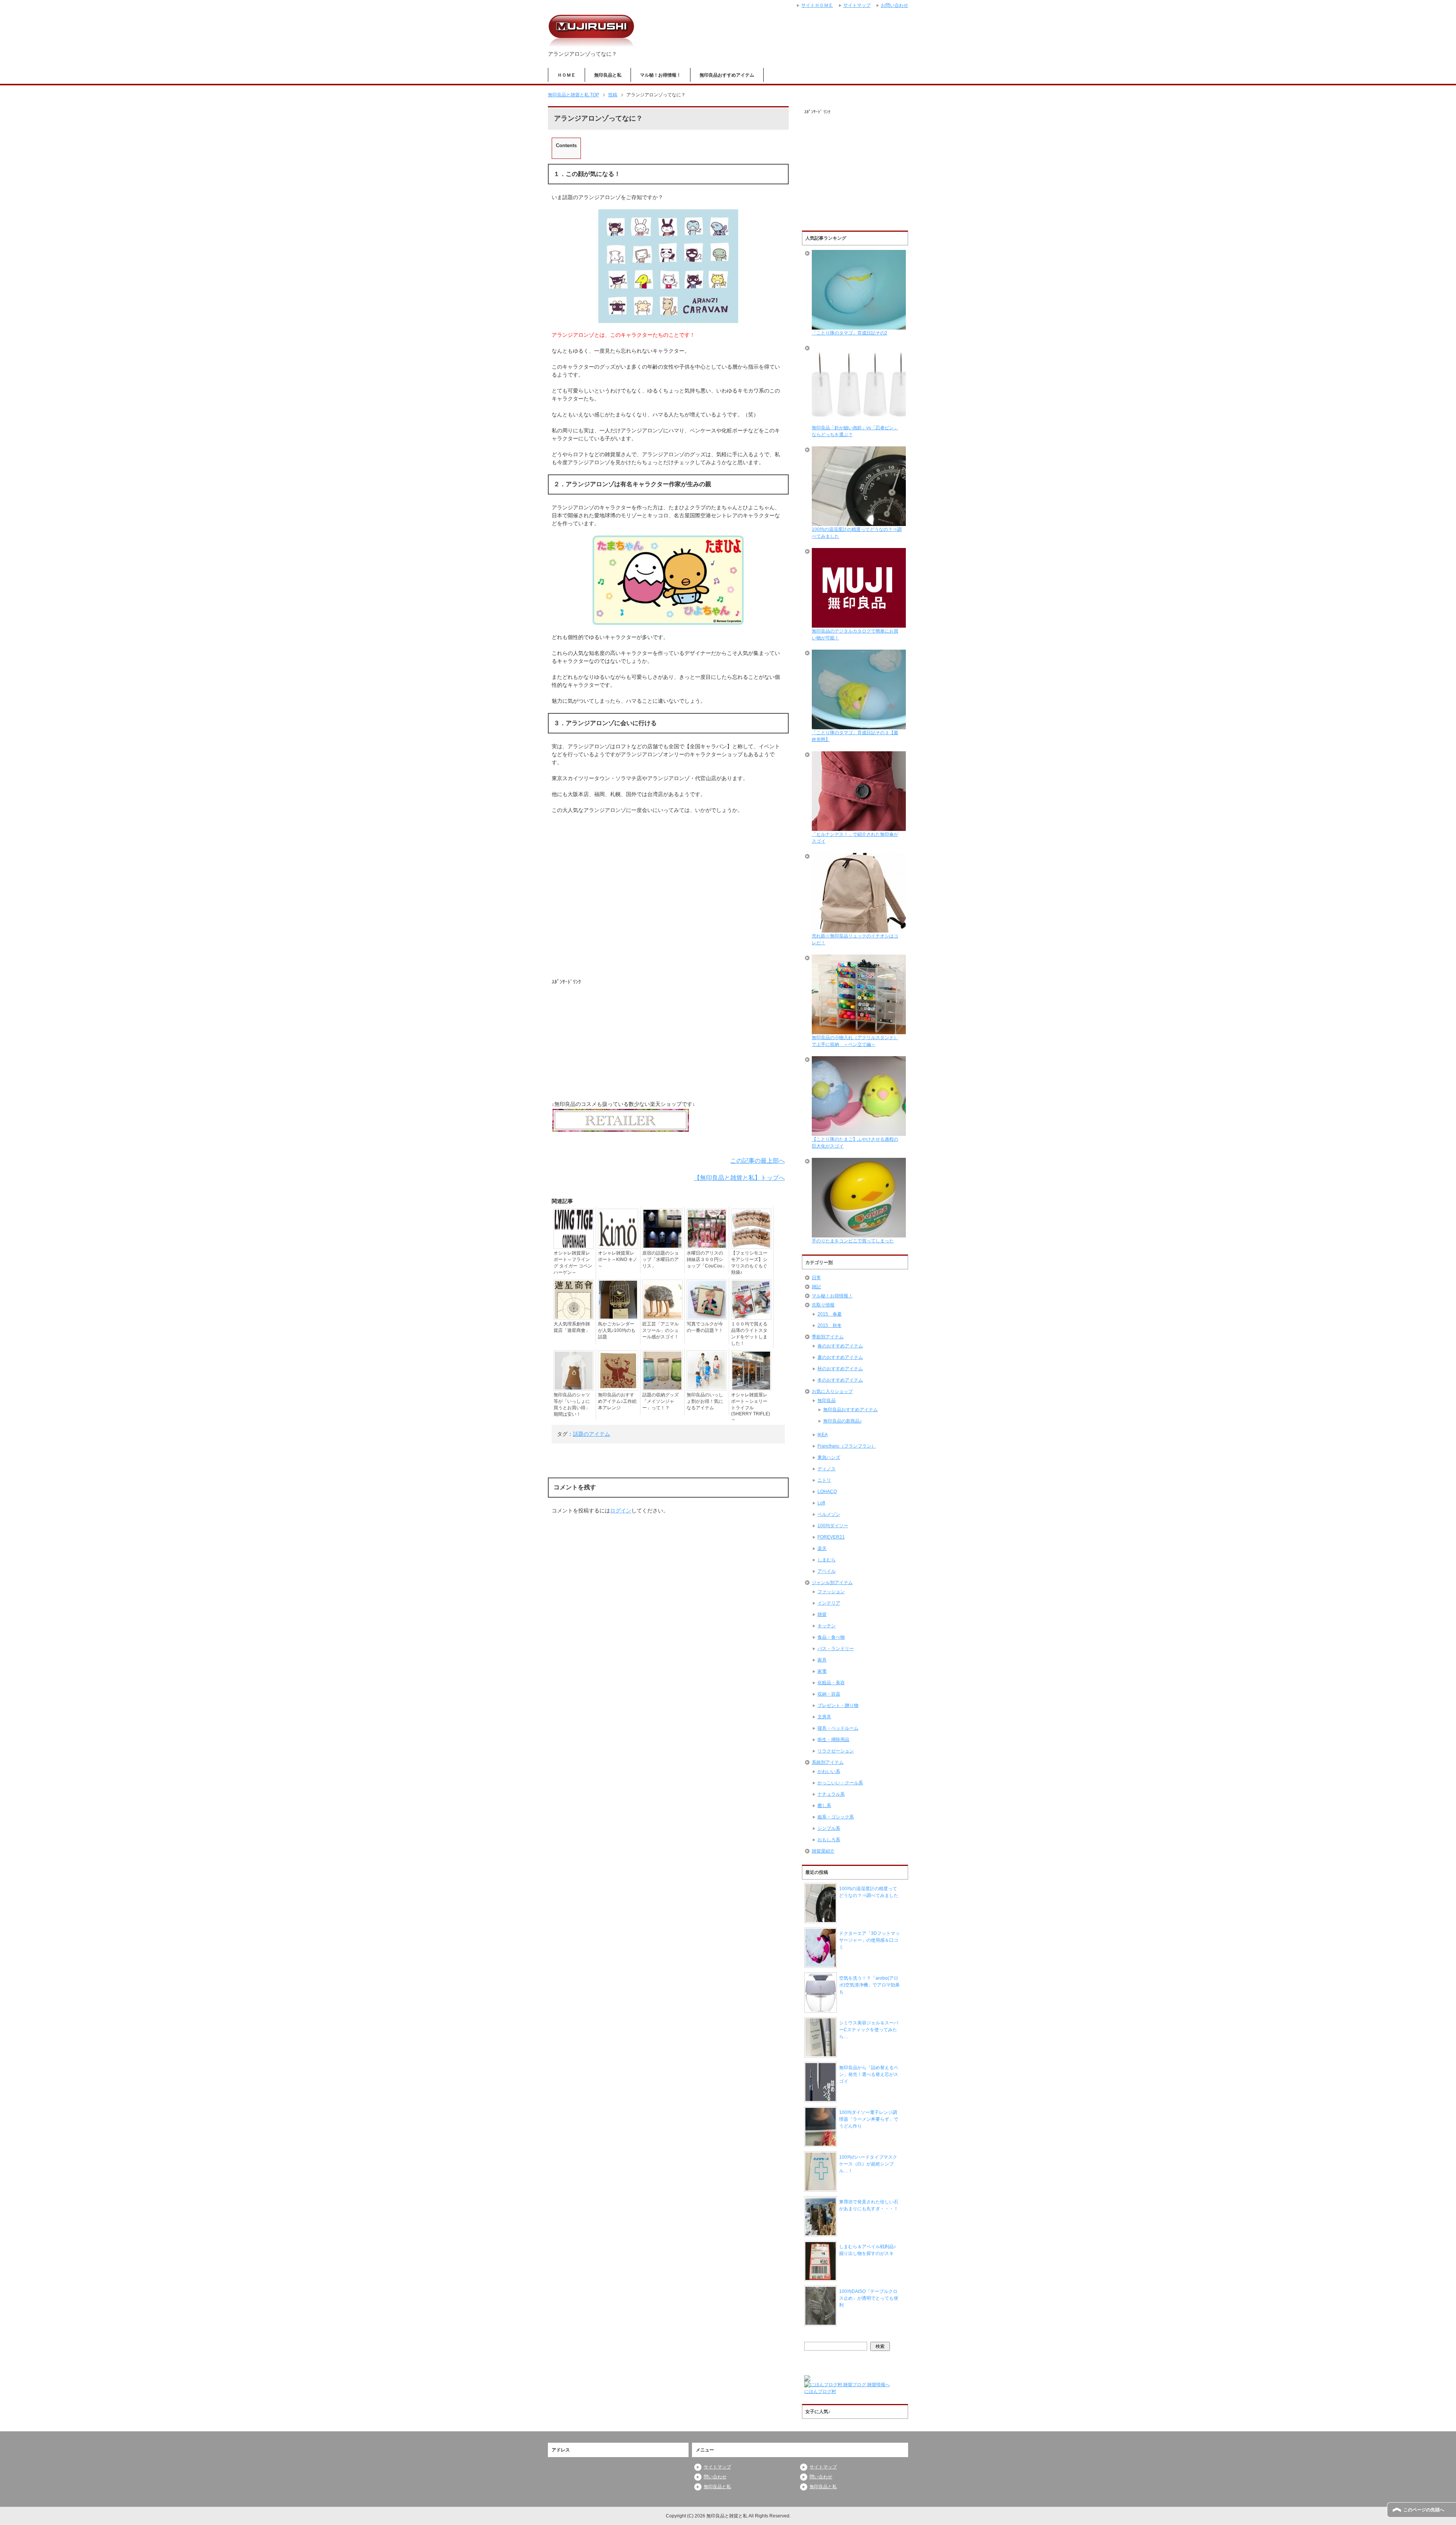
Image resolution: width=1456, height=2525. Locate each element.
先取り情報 (823, 1305)
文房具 (824, 1717)
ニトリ (824, 1480)
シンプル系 (829, 1828)
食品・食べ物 (831, 1637)
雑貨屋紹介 (823, 1851)
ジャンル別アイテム (832, 1583)
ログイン (621, 1511)
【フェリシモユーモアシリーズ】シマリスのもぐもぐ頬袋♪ (749, 1263)
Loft (821, 1503)
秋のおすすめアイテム (840, 1369)
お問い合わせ (894, 5)
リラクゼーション (836, 1751)
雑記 (816, 1287)
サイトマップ (717, 2467)
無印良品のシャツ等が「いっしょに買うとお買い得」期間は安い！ (572, 1405)
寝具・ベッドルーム (838, 1728)
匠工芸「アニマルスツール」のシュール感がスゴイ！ (661, 1330)
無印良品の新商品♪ (843, 1421)
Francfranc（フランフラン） (847, 1446)
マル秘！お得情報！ (661, 75)
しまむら (827, 1560)
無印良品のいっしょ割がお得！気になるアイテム (705, 1401)
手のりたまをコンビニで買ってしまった (853, 1241)
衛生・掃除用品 (833, 1740)
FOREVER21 (831, 1537)
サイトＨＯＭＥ (817, 5)
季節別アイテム (828, 1337)
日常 (816, 1278)
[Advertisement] (668, 900)
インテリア (829, 1603)
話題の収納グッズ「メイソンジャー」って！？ (661, 1401)
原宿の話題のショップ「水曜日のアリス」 (661, 1259)
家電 (822, 1671)
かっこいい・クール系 (840, 1783)
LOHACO (827, 1492)
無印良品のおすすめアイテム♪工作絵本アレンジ (617, 1401)
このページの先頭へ (1424, 2510)
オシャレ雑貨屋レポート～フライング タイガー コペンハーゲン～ (573, 1263)
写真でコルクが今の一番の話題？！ (705, 1327)
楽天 (822, 1548)
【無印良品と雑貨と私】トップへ (739, 1178)
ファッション (831, 1592)
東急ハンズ (829, 1457)
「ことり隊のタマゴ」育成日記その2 (850, 333)
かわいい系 (829, 1771)
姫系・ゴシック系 (836, 1817)
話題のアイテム (591, 1434)
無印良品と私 (608, 75)
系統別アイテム (828, 1762)
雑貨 (822, 1614)
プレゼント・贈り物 (838, 1705)
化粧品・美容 (831, 1683)
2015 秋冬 (830, 1325)
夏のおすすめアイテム (840, 1357)
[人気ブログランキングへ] (807, 2378)
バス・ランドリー (836, 1649)
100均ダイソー (833, 1526)
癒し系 (824, 1806)
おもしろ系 (829, 1840)
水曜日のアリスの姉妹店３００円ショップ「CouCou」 (707, 1259)
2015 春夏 (830, 1314)
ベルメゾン (829, 1514)
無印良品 (827, 1401)
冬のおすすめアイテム (840, 1380)
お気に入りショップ (832, 1391)
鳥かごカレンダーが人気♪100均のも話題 (617, 1330)
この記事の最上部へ (758, 1161)
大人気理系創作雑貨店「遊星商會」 (572, 1327)
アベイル (827, 1571)
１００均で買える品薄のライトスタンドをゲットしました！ (749, 1334)
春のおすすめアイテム (840, 1346)
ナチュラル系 (831, 1794)
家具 (822, 1660)
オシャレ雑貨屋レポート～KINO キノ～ (618, 1259)
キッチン (827, 1626)
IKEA (823, 1435)
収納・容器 (829, 1694)
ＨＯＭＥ (566, 75)
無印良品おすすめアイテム (727, 75)
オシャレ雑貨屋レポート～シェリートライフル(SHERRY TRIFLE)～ (751, 1407)
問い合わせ (715, 2477)
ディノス (827, 1469)
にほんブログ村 (820, 2392)
